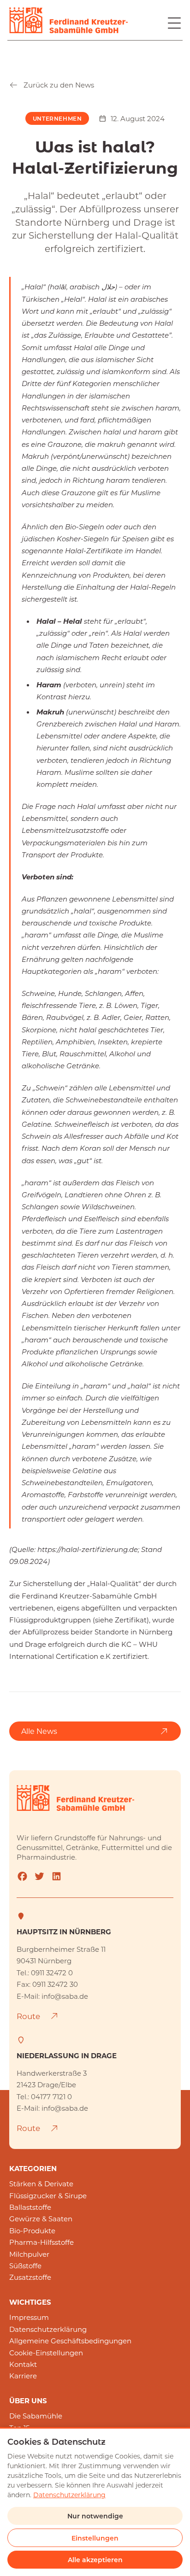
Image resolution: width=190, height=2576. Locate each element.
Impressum (29, 2317)
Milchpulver (29, 2254)
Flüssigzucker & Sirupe (48, 2195)
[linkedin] (56, 1876)
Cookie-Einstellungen (46, 2353)
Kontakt (23, 2364)
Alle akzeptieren (95, 2560)
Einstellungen (95, 2538)
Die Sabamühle (36, 2416)
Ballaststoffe (30, 2207)
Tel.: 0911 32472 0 (45, 1973)
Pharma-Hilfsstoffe (42, 2242)
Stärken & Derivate (41, 2184)
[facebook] (22, 1876)
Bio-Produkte (32, 2231)
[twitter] (39, 1876)
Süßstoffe (25, 2266)
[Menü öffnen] (174, 23)
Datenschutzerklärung (48, 2329)
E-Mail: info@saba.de (52, 1996)
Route (29, 2016)
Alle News (39, 1731)
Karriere (23, 2376)
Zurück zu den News (59, 85)
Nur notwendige (95, 2516)
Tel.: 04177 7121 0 (44, 2096)
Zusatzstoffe (30, 2277)
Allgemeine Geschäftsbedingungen (70, 2341)
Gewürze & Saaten (41, 2219)
